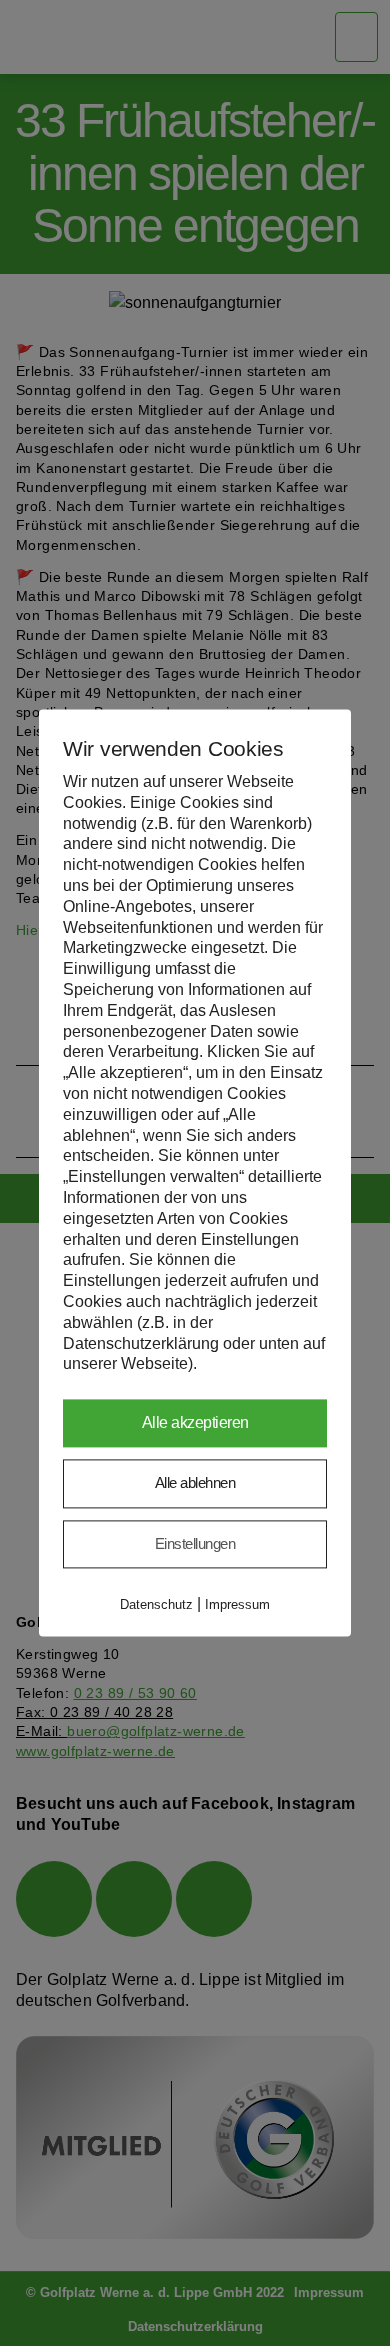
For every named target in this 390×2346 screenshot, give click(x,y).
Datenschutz (156, 1605)
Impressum (237, 1605)
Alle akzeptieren (195, 1423)
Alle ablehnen (195, 1483)
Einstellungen (195, 1543)
